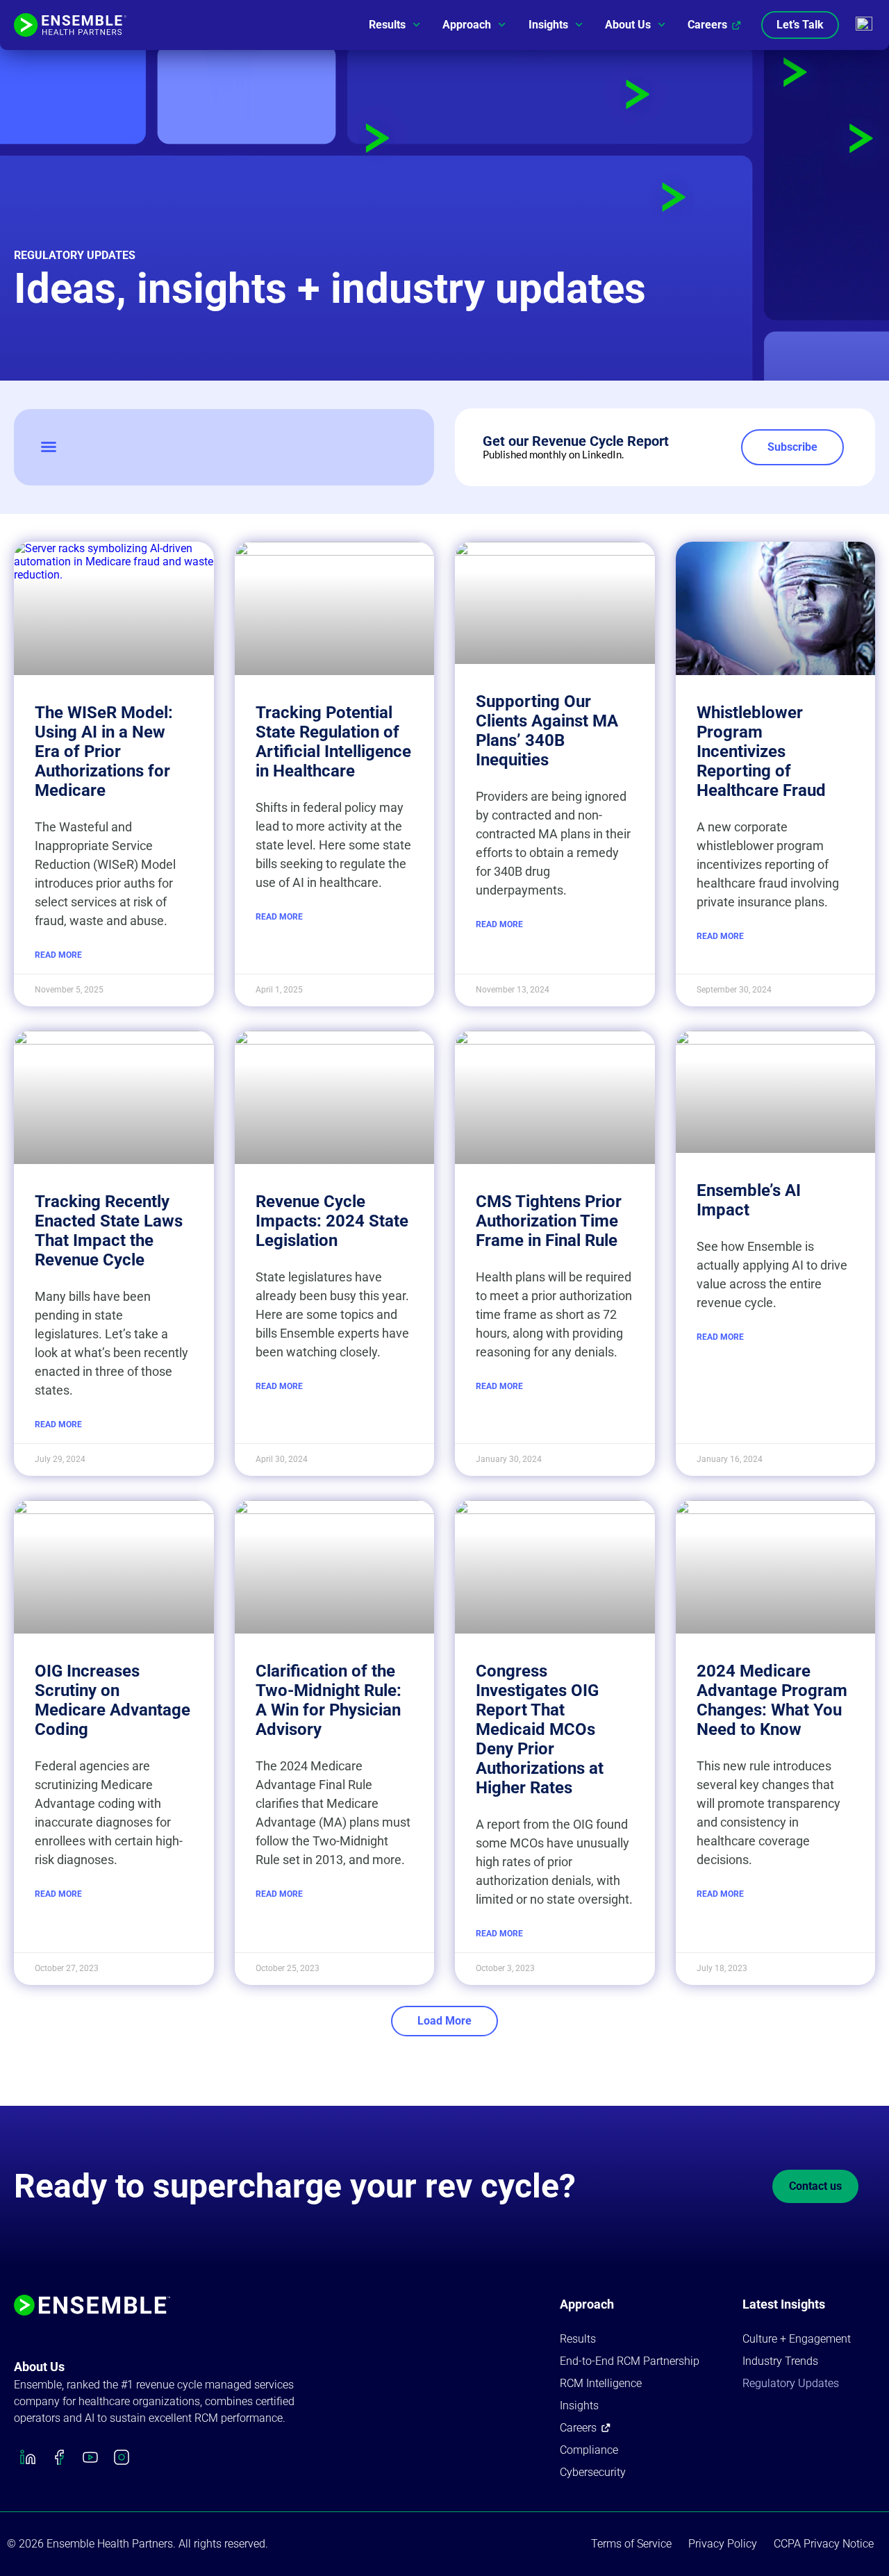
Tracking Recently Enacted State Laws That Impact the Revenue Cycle (109, 1231)
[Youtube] (90, 2457)
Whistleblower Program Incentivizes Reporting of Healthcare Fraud (761, 751)
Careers (707, 25)
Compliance (589, 2450)
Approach (467, 25)
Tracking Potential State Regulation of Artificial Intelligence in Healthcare (333, 742)
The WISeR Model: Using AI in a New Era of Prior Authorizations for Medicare (104, 751)
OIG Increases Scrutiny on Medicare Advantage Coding (113, 1700)
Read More (58, 955)
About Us (628, 25)
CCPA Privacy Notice (824, 2544)
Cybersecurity (593, 2472)
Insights (548, 25)
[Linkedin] (28, 2457)
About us (39, 2367)
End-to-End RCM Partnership (630, 2361)
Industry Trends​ (780, 2361)
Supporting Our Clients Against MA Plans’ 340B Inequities (547, 731)
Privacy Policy (723, 2544)
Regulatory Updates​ (791, 2383)
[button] (49, 447)
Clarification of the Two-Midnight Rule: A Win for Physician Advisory (329, 1700)
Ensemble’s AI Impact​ (749, 1200)
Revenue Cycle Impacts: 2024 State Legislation (332, 1221)
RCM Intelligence (601, 2383)
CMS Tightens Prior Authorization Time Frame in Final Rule (549, 1221)
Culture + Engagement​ (797, 2339)
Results (387, 25)
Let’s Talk (800, 25)
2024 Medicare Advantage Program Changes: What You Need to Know (772, 1700)
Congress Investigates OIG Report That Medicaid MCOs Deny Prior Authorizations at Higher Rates (540, 1729)
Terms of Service (631, 2544)
